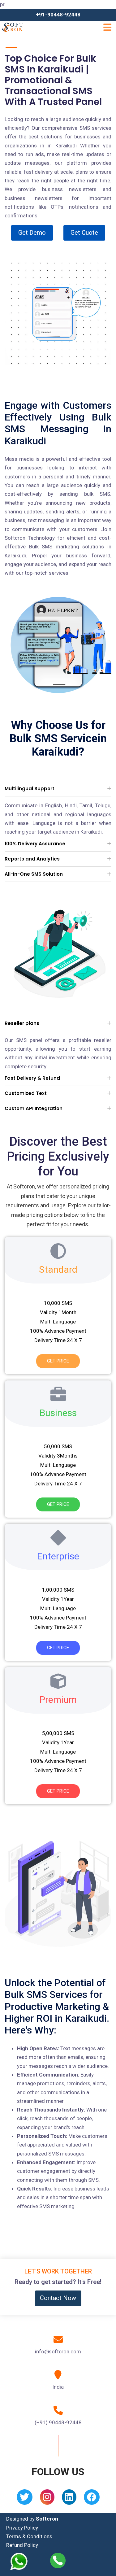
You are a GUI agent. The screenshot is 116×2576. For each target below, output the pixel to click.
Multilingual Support (30, 789)
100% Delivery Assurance (35, 844)
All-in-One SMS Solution (34, 874)
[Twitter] (25, 2499)
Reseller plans (22, 1023)
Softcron (47, 2519)
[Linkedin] (69, 2499)
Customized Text (26, 1093)
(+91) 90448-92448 (58, 2422)
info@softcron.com (58, 2352)
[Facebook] (92, 2499)
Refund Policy (22, 2545)
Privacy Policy (22, 2528)
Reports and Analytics (32, 859)
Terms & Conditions (29, 2536)
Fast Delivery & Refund (32, 1078)
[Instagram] (47, 2499)
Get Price (58, 1361)
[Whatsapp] (22, 2561)
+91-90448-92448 (58, 15)
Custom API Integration (34, 1108)
